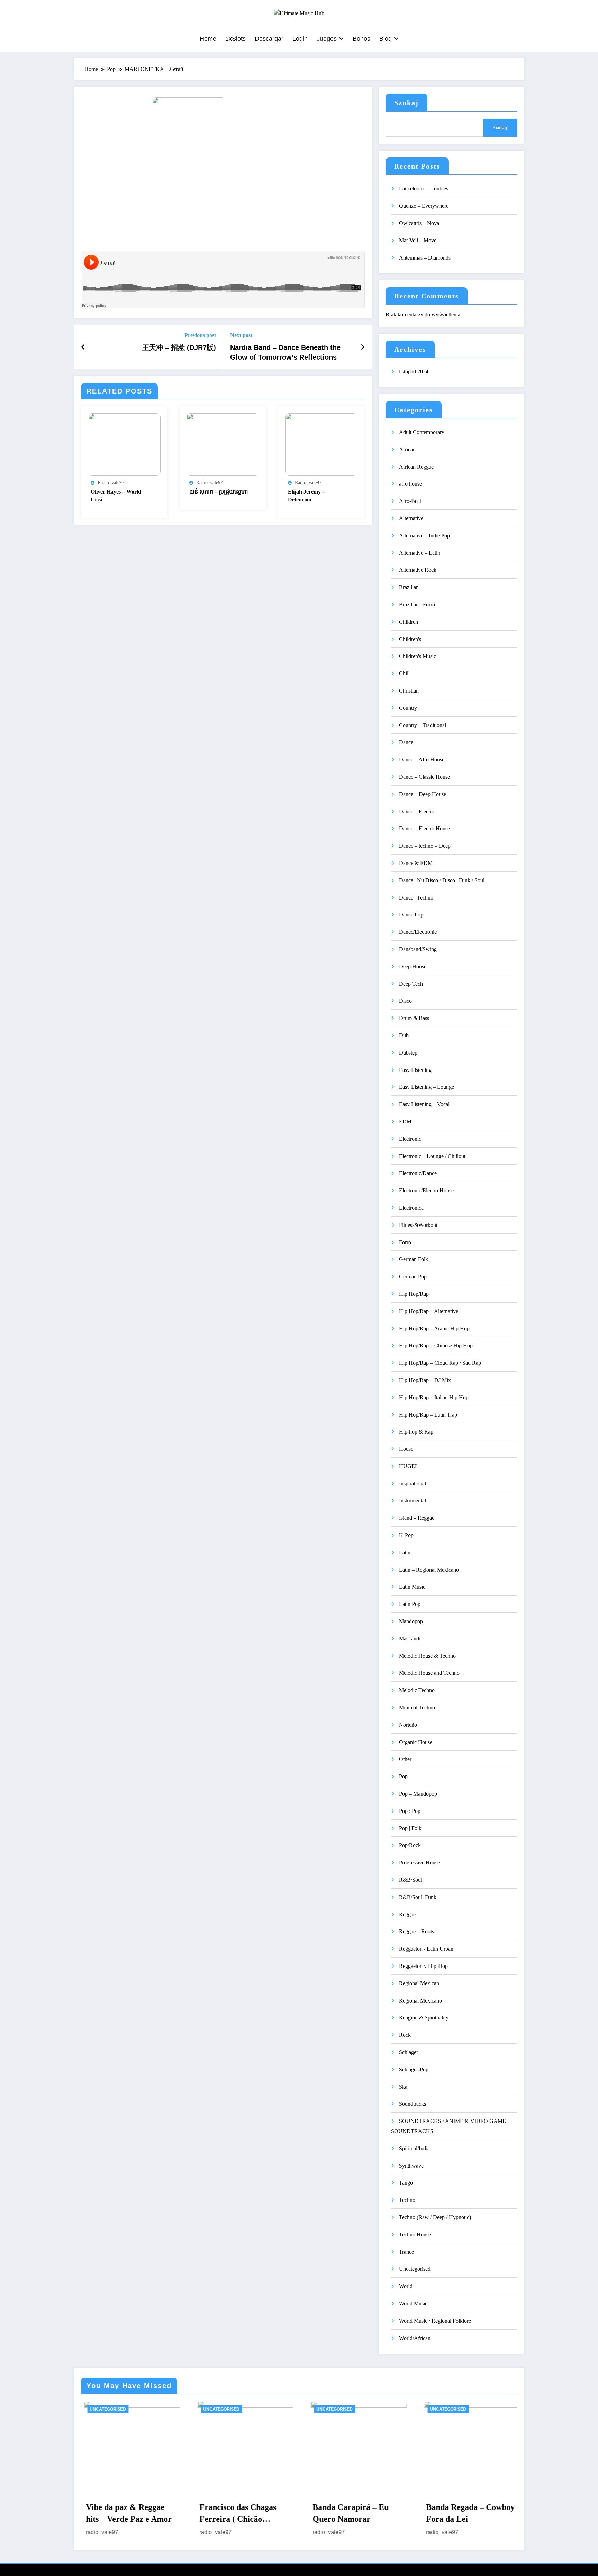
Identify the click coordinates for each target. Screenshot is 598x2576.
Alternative (411, 518)
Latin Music (412, 1587)
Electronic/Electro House (426, 1190)
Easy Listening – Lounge (427, 1087)
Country (408, 708)
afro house (410, 484)
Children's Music (418, 656)
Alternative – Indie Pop (424, 536)
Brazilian (409, 587)
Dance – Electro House (424, 828)
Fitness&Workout (418, 1225)
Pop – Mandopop (418, 1794)
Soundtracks (413, 2104)
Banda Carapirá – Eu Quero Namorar (226, 2513)
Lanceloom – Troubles (424, 188)
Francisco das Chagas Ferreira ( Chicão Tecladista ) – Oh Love (114, 2514)
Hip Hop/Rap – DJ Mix (425, 1380)
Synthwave (411, 2166)
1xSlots (235, 39)
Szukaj (406, 103)
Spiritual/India (414, 2148)
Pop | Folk (410, 1828)
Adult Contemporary (422, 432)
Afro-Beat (410, 501)
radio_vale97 (111, 483)
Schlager (409, 2052)
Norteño (408, 1725)
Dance (406, 742)
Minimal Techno (417, 1707)
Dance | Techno (416, 898)
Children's (410, 639)
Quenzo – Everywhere (424, 206)
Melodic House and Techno (429, 1673)
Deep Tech (411, 984)
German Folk (414, 1259)
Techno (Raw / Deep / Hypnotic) (435, 2217)
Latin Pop (410, 1604)
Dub (404, 1035)
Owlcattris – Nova (419, 223)
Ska (403, 2087)
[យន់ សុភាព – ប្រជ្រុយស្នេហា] (223, 444)
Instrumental (413, 1501)
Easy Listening (415, 1070)
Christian (409, 691)
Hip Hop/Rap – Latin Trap (428, 1415)
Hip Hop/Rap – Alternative (429, 1311)
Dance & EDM (416, 863)
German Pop (413, 1277)
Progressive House (419, 1863)
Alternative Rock (418, 570)
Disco (405, 1001)
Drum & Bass (414, 1018)
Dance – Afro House (422, 760)
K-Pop (406, 1535)
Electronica (411, 1208)
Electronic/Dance (418, 1173)
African (407, 449)
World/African (415, 2338)
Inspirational (413, 1484)
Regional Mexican (419, 1983)
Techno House (415, 2235)
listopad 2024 (414, 372)
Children (409, 622)
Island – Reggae (417, 1518)
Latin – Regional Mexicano (429, 1570)
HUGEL (409, 1466)
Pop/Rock (410, 1845)
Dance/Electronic (418, 932)
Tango (406, 2183)
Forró (405, 1242)
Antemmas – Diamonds (425, 258)
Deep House (413, 966)
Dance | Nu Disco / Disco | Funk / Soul (442, 880)
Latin (405, 1552)
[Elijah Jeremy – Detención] (321, 444)
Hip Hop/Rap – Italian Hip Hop (434, 1397)
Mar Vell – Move (418, 240)
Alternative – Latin (420, 553)
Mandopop (411, 1621)
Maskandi (410, 1639)
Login (300, 39)
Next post (241, 335)
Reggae (407, 1914)
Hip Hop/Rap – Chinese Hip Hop (436, 1345)
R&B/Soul (411, 1880)
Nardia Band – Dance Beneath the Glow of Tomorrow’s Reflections (285, 352)
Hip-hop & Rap (416, 1432)
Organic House (416, 1742)
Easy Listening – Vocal (424, 1104)
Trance (406, 2252)
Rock (405, 2035)
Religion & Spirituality (424, 2018)
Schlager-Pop (414, 2069)
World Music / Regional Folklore (435, 2321)
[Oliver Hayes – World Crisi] (124, 444)
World (406, 2286)
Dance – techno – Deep (425, 846)
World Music (413, 2303)
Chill (404, 673)
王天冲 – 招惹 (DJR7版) (179, 347)
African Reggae (416, 467)
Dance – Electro (417, 811)
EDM (405, 1122)
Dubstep (408, 1053)
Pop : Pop (410, 1811)
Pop (403, 1776)
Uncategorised (415, 2269)
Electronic (410, 1139)
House (406, 1449)
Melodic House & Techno (427, 1656)
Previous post (200, 335)
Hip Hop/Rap (414, 1294)
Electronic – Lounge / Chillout (432, 1156)
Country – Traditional (423, 725)
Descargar (269, 39)
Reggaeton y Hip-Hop (423, 1966)
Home (208, 39)
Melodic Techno (417, 1690)
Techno (407, 2200)
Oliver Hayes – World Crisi (116, 495)
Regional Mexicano (420, 2001)
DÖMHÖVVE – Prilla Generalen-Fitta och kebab (454, 2514)
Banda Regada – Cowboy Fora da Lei (345, 2513)
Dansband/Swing (418, 949)
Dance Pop (411, 915)
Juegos (327, 39)
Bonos (361, 39)
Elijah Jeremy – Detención (306, 495)
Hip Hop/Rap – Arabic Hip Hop (434, 1328)
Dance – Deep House (423, 794)
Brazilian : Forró (417, 604)
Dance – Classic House (424, 777)
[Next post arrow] (363, 347)
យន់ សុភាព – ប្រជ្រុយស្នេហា (219, 492)
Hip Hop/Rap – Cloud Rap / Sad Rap (440, 1363)
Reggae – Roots (416, 1931)
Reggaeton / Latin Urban (426, 1949)
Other (405, 1759)
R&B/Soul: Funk (418, 1897)
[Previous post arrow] (83, 347)
